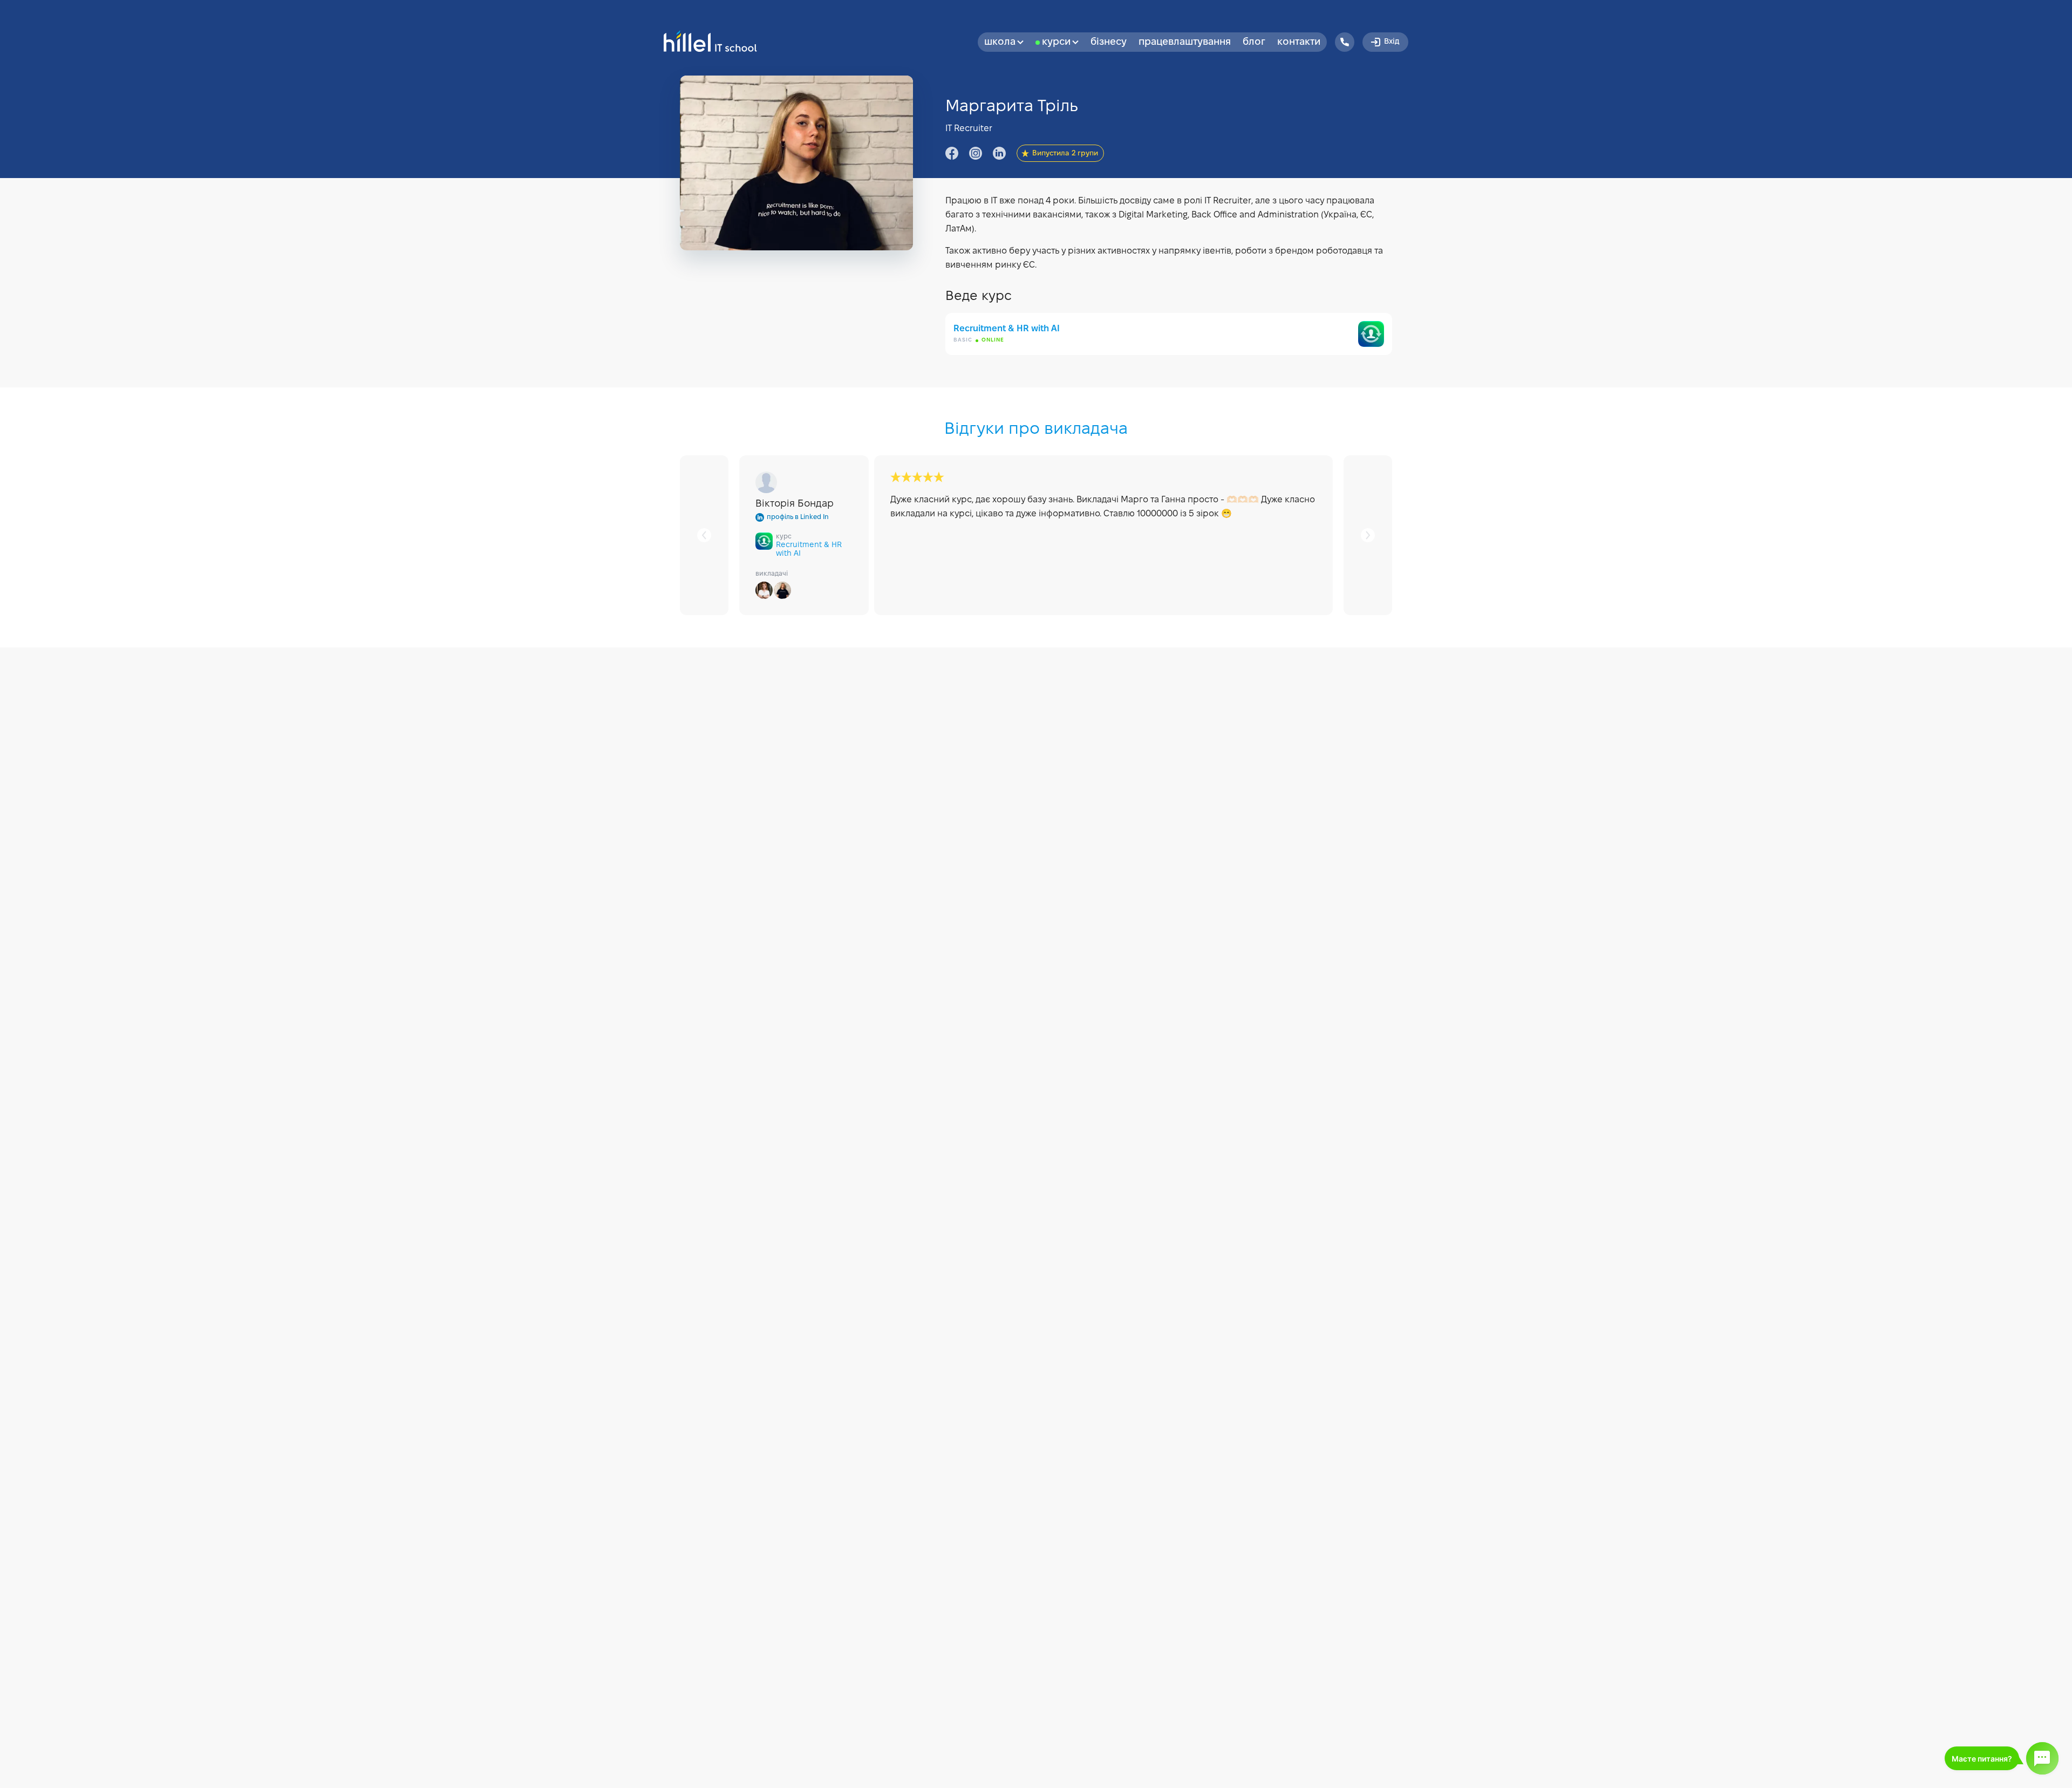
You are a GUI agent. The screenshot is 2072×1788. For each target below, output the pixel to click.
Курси (1056, 42)
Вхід (1392, 42)
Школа (1000, 42)
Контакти (1299, 42)
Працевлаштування (1185, 42)
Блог (1254, 42)
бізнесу (1109, 42)
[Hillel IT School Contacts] (1345, 42)
